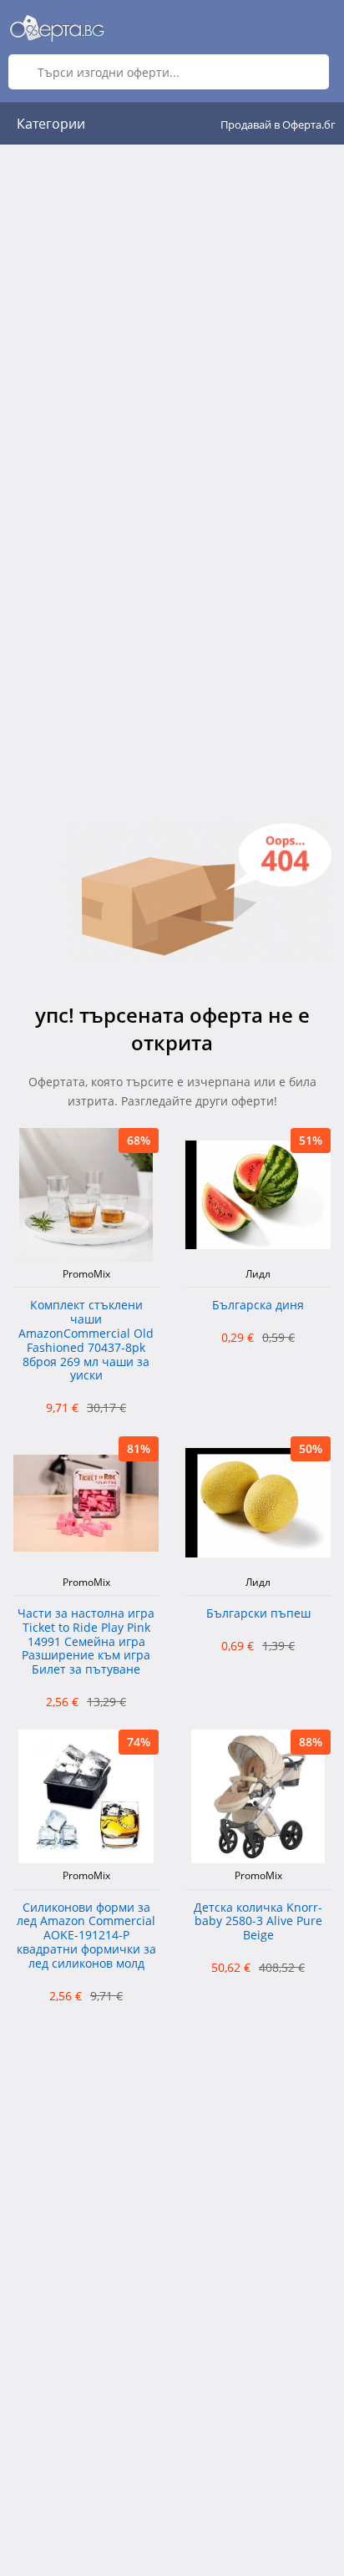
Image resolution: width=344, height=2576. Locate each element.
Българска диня (258, 1306)
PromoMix (86, 1274)
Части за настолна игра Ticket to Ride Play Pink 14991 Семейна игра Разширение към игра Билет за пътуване (86, 1642)
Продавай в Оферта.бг (278, 124)
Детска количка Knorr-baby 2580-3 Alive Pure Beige (258, 1922)
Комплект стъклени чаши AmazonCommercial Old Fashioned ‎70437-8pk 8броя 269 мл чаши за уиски (86, 1341)
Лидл (258, 1274)
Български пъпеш (258, 1614)
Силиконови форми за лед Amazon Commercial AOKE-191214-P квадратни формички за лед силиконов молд (86, 1936)
